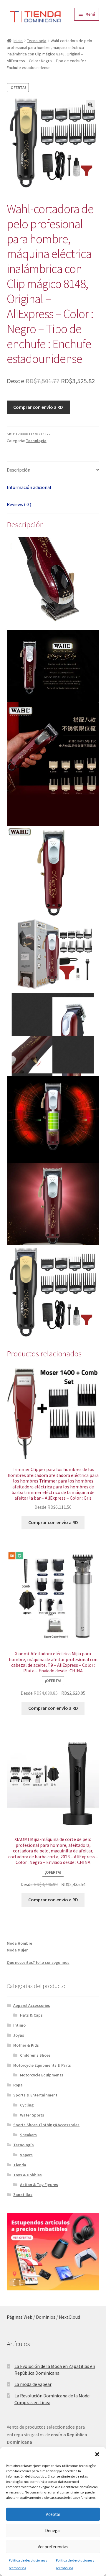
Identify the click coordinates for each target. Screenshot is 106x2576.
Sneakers (28, 2135)
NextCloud (69, 2317)
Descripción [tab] (19, 470)
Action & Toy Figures (39, 2185)
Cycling (27, 2105)
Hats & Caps (31, 2015)
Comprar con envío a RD (38, 407)
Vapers (26, 2155)
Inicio (18, 41)
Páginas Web (20, 2317)
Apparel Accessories (32, 2005)
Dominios (46, 2317)
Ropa (18, 2085)
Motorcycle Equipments (42, 2075)
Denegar (53, 2530)
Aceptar (53, 2514)
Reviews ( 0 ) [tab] (19, 504)
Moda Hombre (19, 1943)
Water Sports (32, 2115)
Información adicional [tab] (29, 487)
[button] (97, 2454)
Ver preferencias (53, 2547)
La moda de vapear (33, 2384)
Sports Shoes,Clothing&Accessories (46, 2125)
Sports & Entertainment (35, 2095)
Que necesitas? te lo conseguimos (38, 1962)
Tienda (20, 2165)
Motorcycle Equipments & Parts (42, 2065)
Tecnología (37, 41)
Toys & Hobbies (28, 2175)
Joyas (19, 2035)
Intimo (19, 2025)
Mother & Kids (26, 2045)
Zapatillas (23, 2195)
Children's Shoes (35, 2055)
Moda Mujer (17, 1950)
